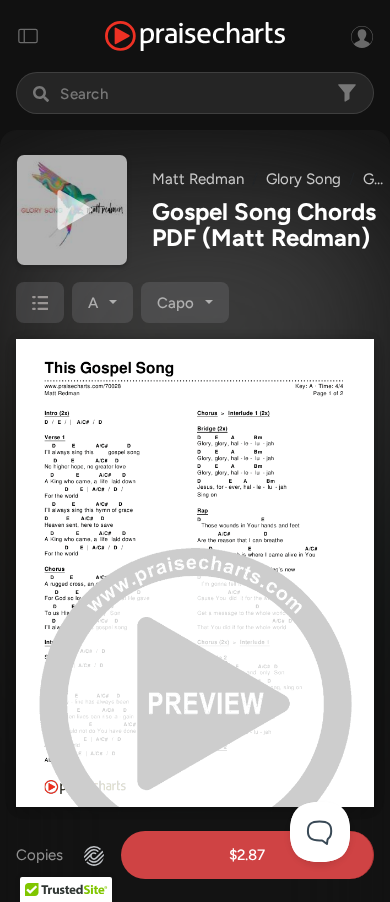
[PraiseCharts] (195, 36)
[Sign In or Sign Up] (362, 36)
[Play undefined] (72, 210)
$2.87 (247, 855)
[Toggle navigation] (28, 36)
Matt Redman (198, 179)
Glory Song (303, 179)
